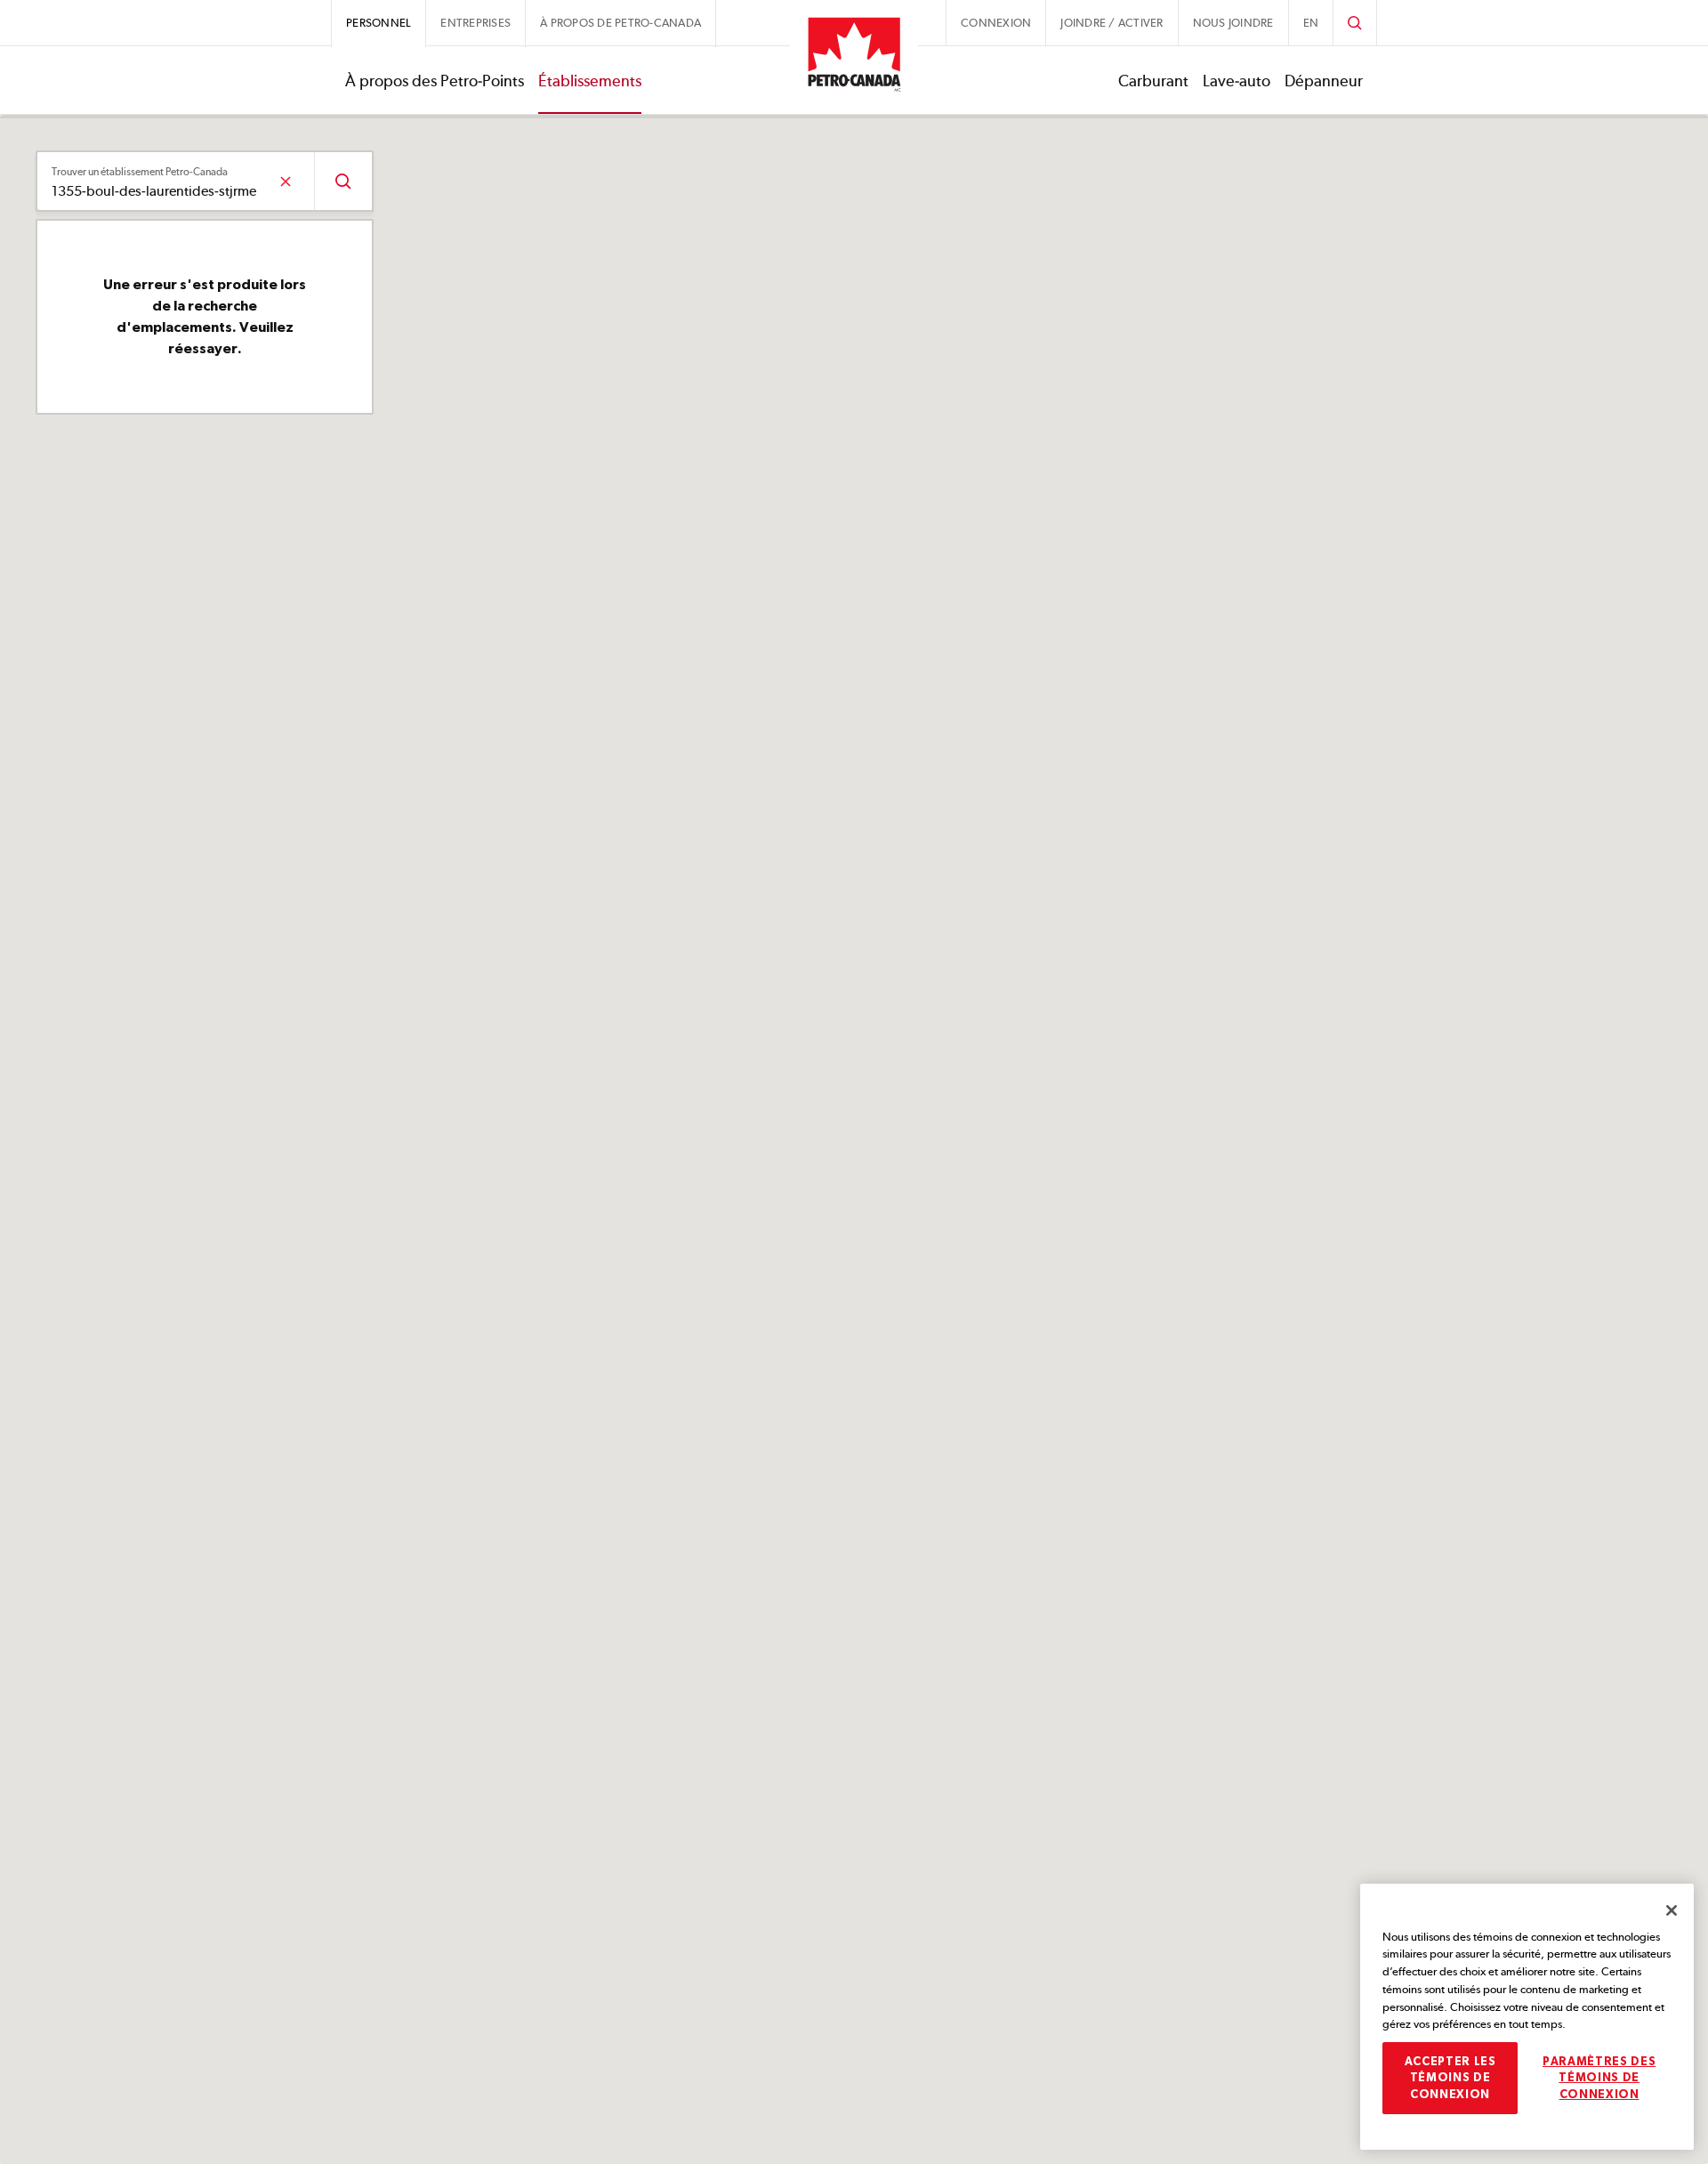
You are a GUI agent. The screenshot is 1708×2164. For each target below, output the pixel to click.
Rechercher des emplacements (343, 181)
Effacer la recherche (285, 181)
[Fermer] (1672, 1910)
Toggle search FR (1355, 23)
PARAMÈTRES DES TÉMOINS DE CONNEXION (1599, 2078)
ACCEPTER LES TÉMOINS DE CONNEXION (1450, 2078)
